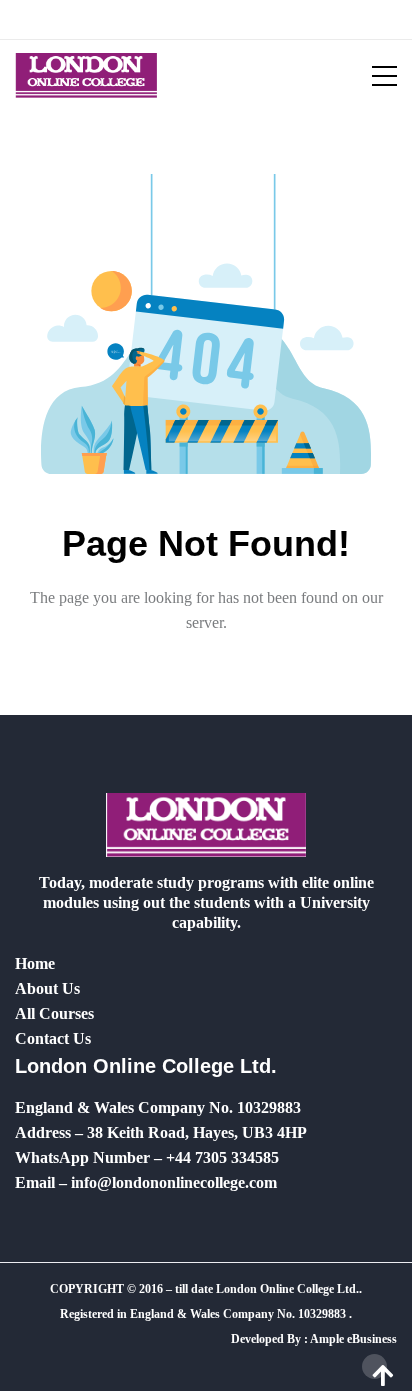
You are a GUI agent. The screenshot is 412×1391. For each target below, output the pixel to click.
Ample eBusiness (353, 1339)
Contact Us (53, 1038)
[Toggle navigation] (372, 76)
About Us (47, 988)
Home (35, 963)
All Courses (54, 1013)
